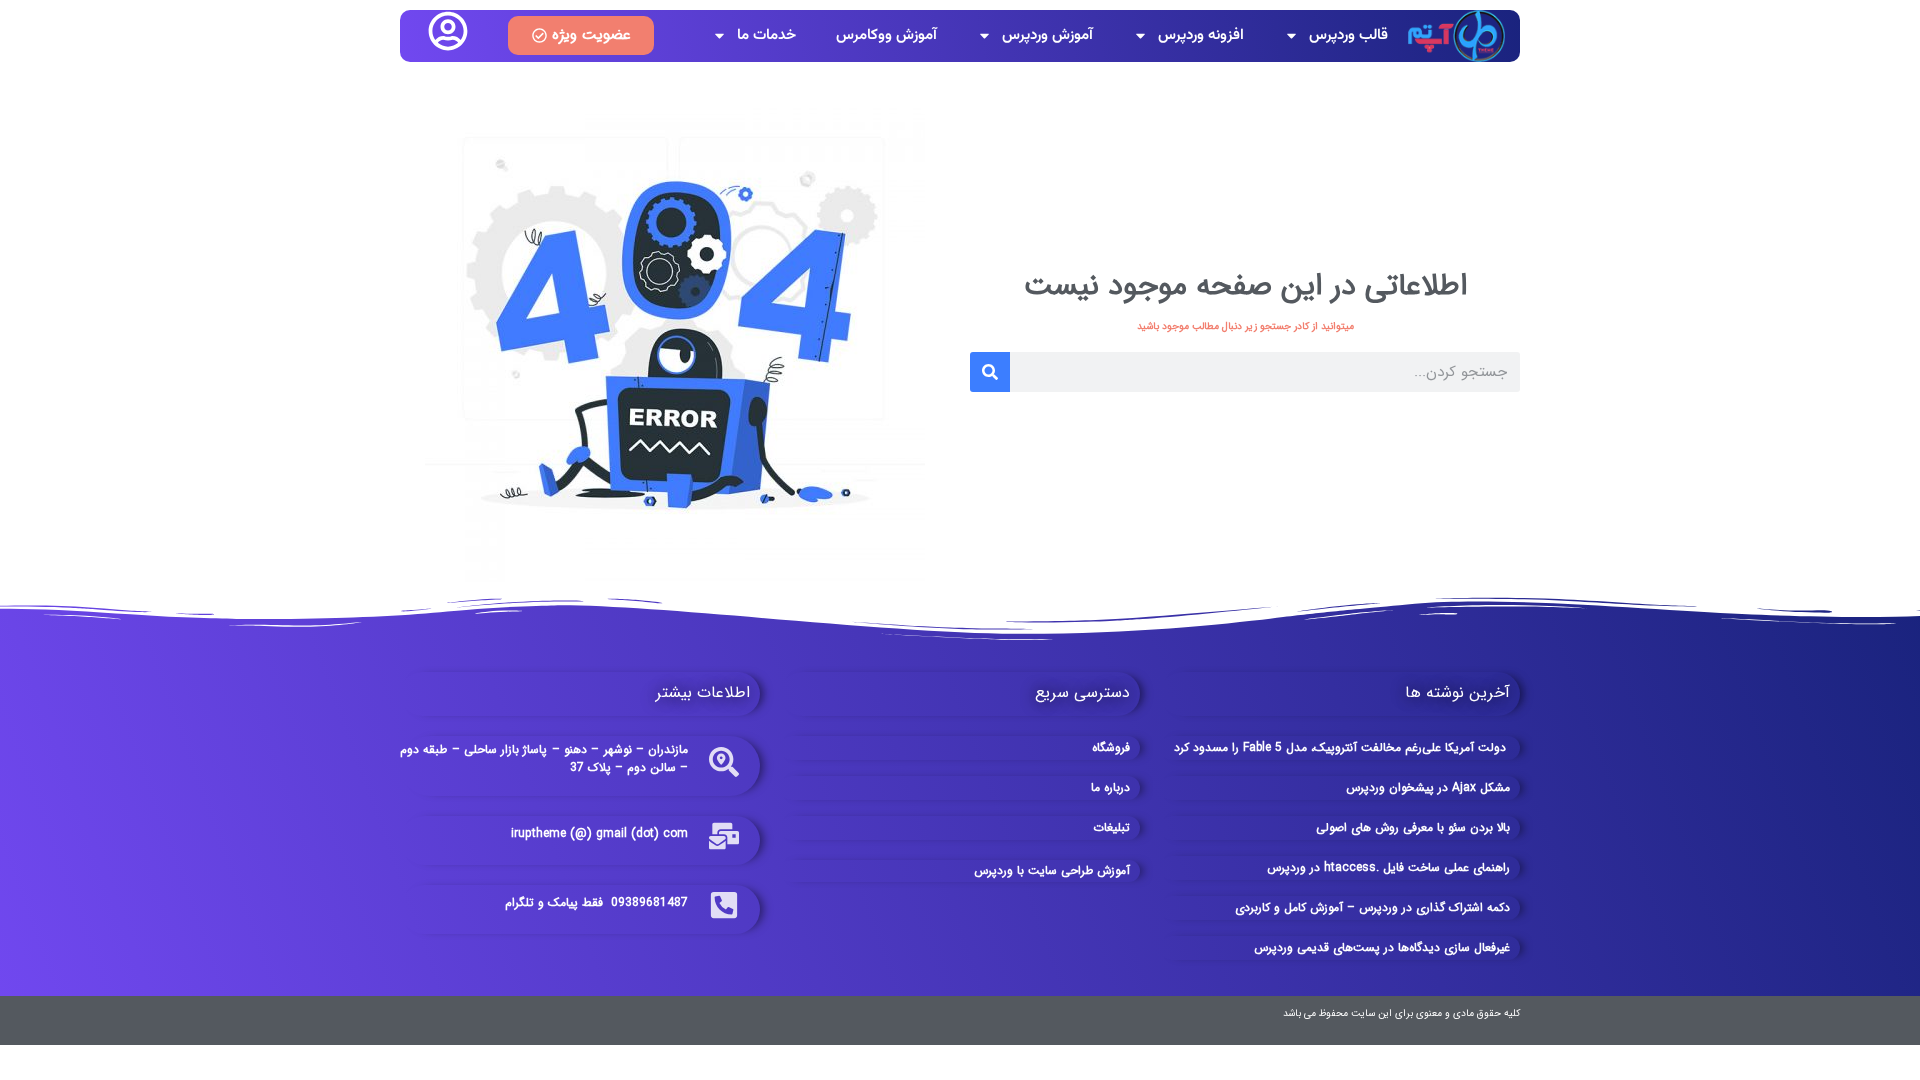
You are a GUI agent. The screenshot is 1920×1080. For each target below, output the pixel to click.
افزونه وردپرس (1201, 35)
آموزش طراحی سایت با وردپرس (1052, 870)
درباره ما (1110, 787)
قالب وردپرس (1348, 35)
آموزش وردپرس (1047, 35)
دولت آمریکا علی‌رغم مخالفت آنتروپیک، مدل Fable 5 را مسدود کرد (1342, 747)
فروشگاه (1111, 747)
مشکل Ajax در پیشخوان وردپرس (1428, 787)
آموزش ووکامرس (886, 35)
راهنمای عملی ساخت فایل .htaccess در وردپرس (1388, 867)
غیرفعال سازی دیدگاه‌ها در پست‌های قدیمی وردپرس (1382, 947)
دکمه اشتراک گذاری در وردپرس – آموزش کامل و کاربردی (1372, 907)
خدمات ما (766, 35)
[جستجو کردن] (990, 372)
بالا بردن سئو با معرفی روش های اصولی (1413, 827)
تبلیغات (1111, 827)
